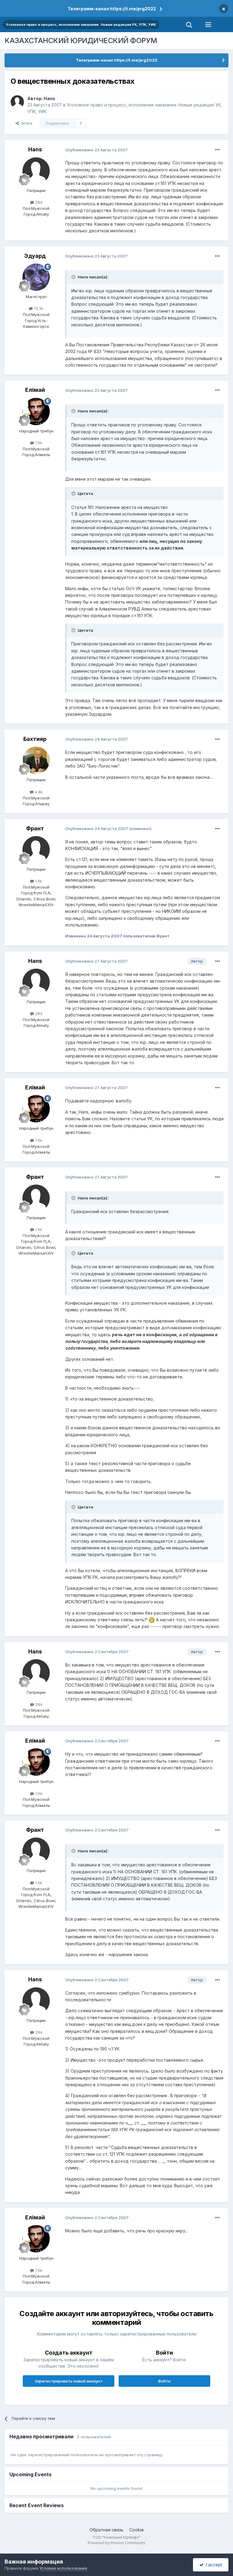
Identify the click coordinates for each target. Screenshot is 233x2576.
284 (38, 202)
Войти (164, 2381)
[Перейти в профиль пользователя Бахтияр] (36, 760)
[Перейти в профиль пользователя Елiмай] (36, 412)
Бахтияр (35, 739)
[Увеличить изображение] (152, 1620)
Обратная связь (106, 2530)
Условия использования (63, 2568)
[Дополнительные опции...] (218, 150)
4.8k (38, 792)
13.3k (38, 308)
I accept (213, 2565)
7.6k (38, 443)
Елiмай (35, 390)
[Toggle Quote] (74, 277)
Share (26, 123)
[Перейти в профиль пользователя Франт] (36, 850)
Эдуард (35, 256)
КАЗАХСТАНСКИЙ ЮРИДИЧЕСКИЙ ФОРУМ (81, 40)
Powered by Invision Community (116, 2543)
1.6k (38, 881)
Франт (35, 828)
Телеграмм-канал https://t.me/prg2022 (112, 9)
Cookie (137, 2530)
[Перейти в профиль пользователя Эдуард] (36, 277)
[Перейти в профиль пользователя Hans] (17, 102)
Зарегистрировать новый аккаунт (69, 2381)
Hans (49, 98)
